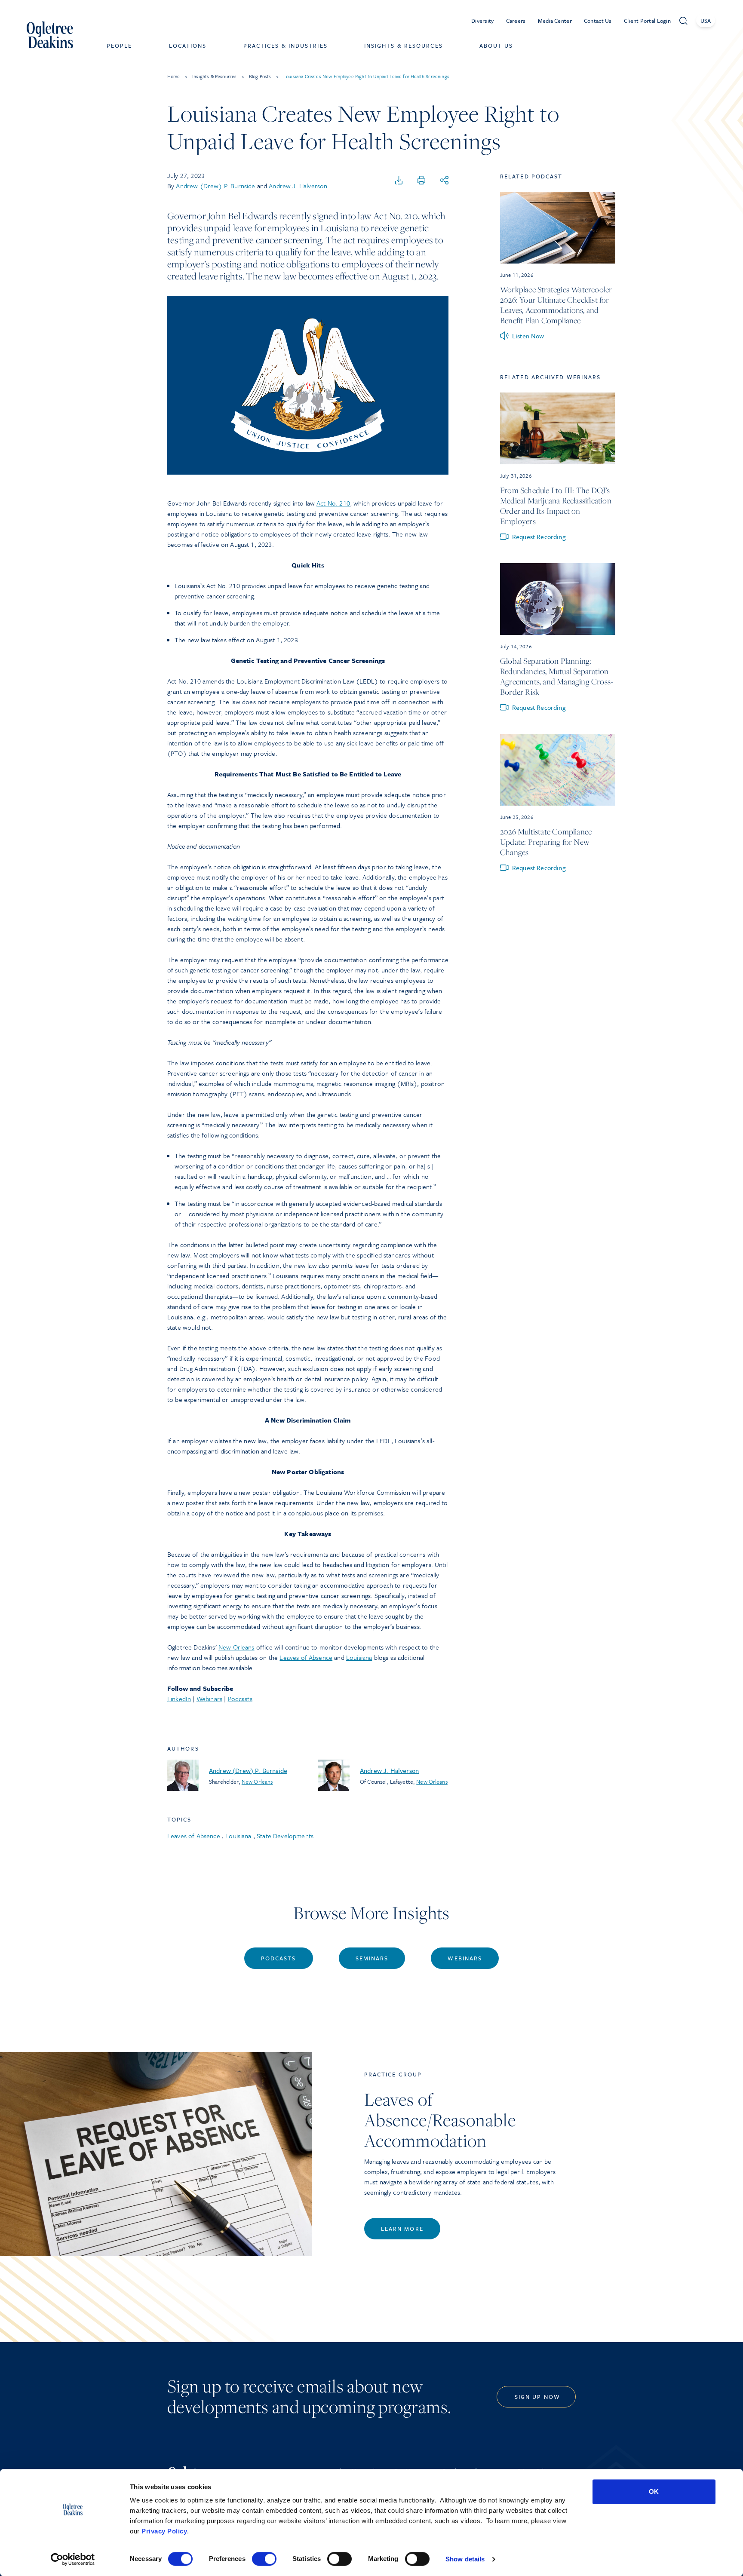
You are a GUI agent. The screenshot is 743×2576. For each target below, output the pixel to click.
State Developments (285, 1836)
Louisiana (359, 1657)
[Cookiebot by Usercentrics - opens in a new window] (73, 2559)
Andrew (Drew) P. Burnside (215, 186)
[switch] (264, 2559)
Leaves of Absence (306, 1657)
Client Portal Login (647, 21)
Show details (465, 2559)
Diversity (483, 21)
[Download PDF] (399, 181)
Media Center (555, 21)
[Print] (421, 181)
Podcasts (240, 1699)
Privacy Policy (164, 2531)
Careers (516, 21)
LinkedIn (179, 1699)
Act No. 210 (333, 503)
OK (654, 2492)
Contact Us (598, 21)
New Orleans (236, 1647)
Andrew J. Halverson (298, 186)
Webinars (209, 1699)
